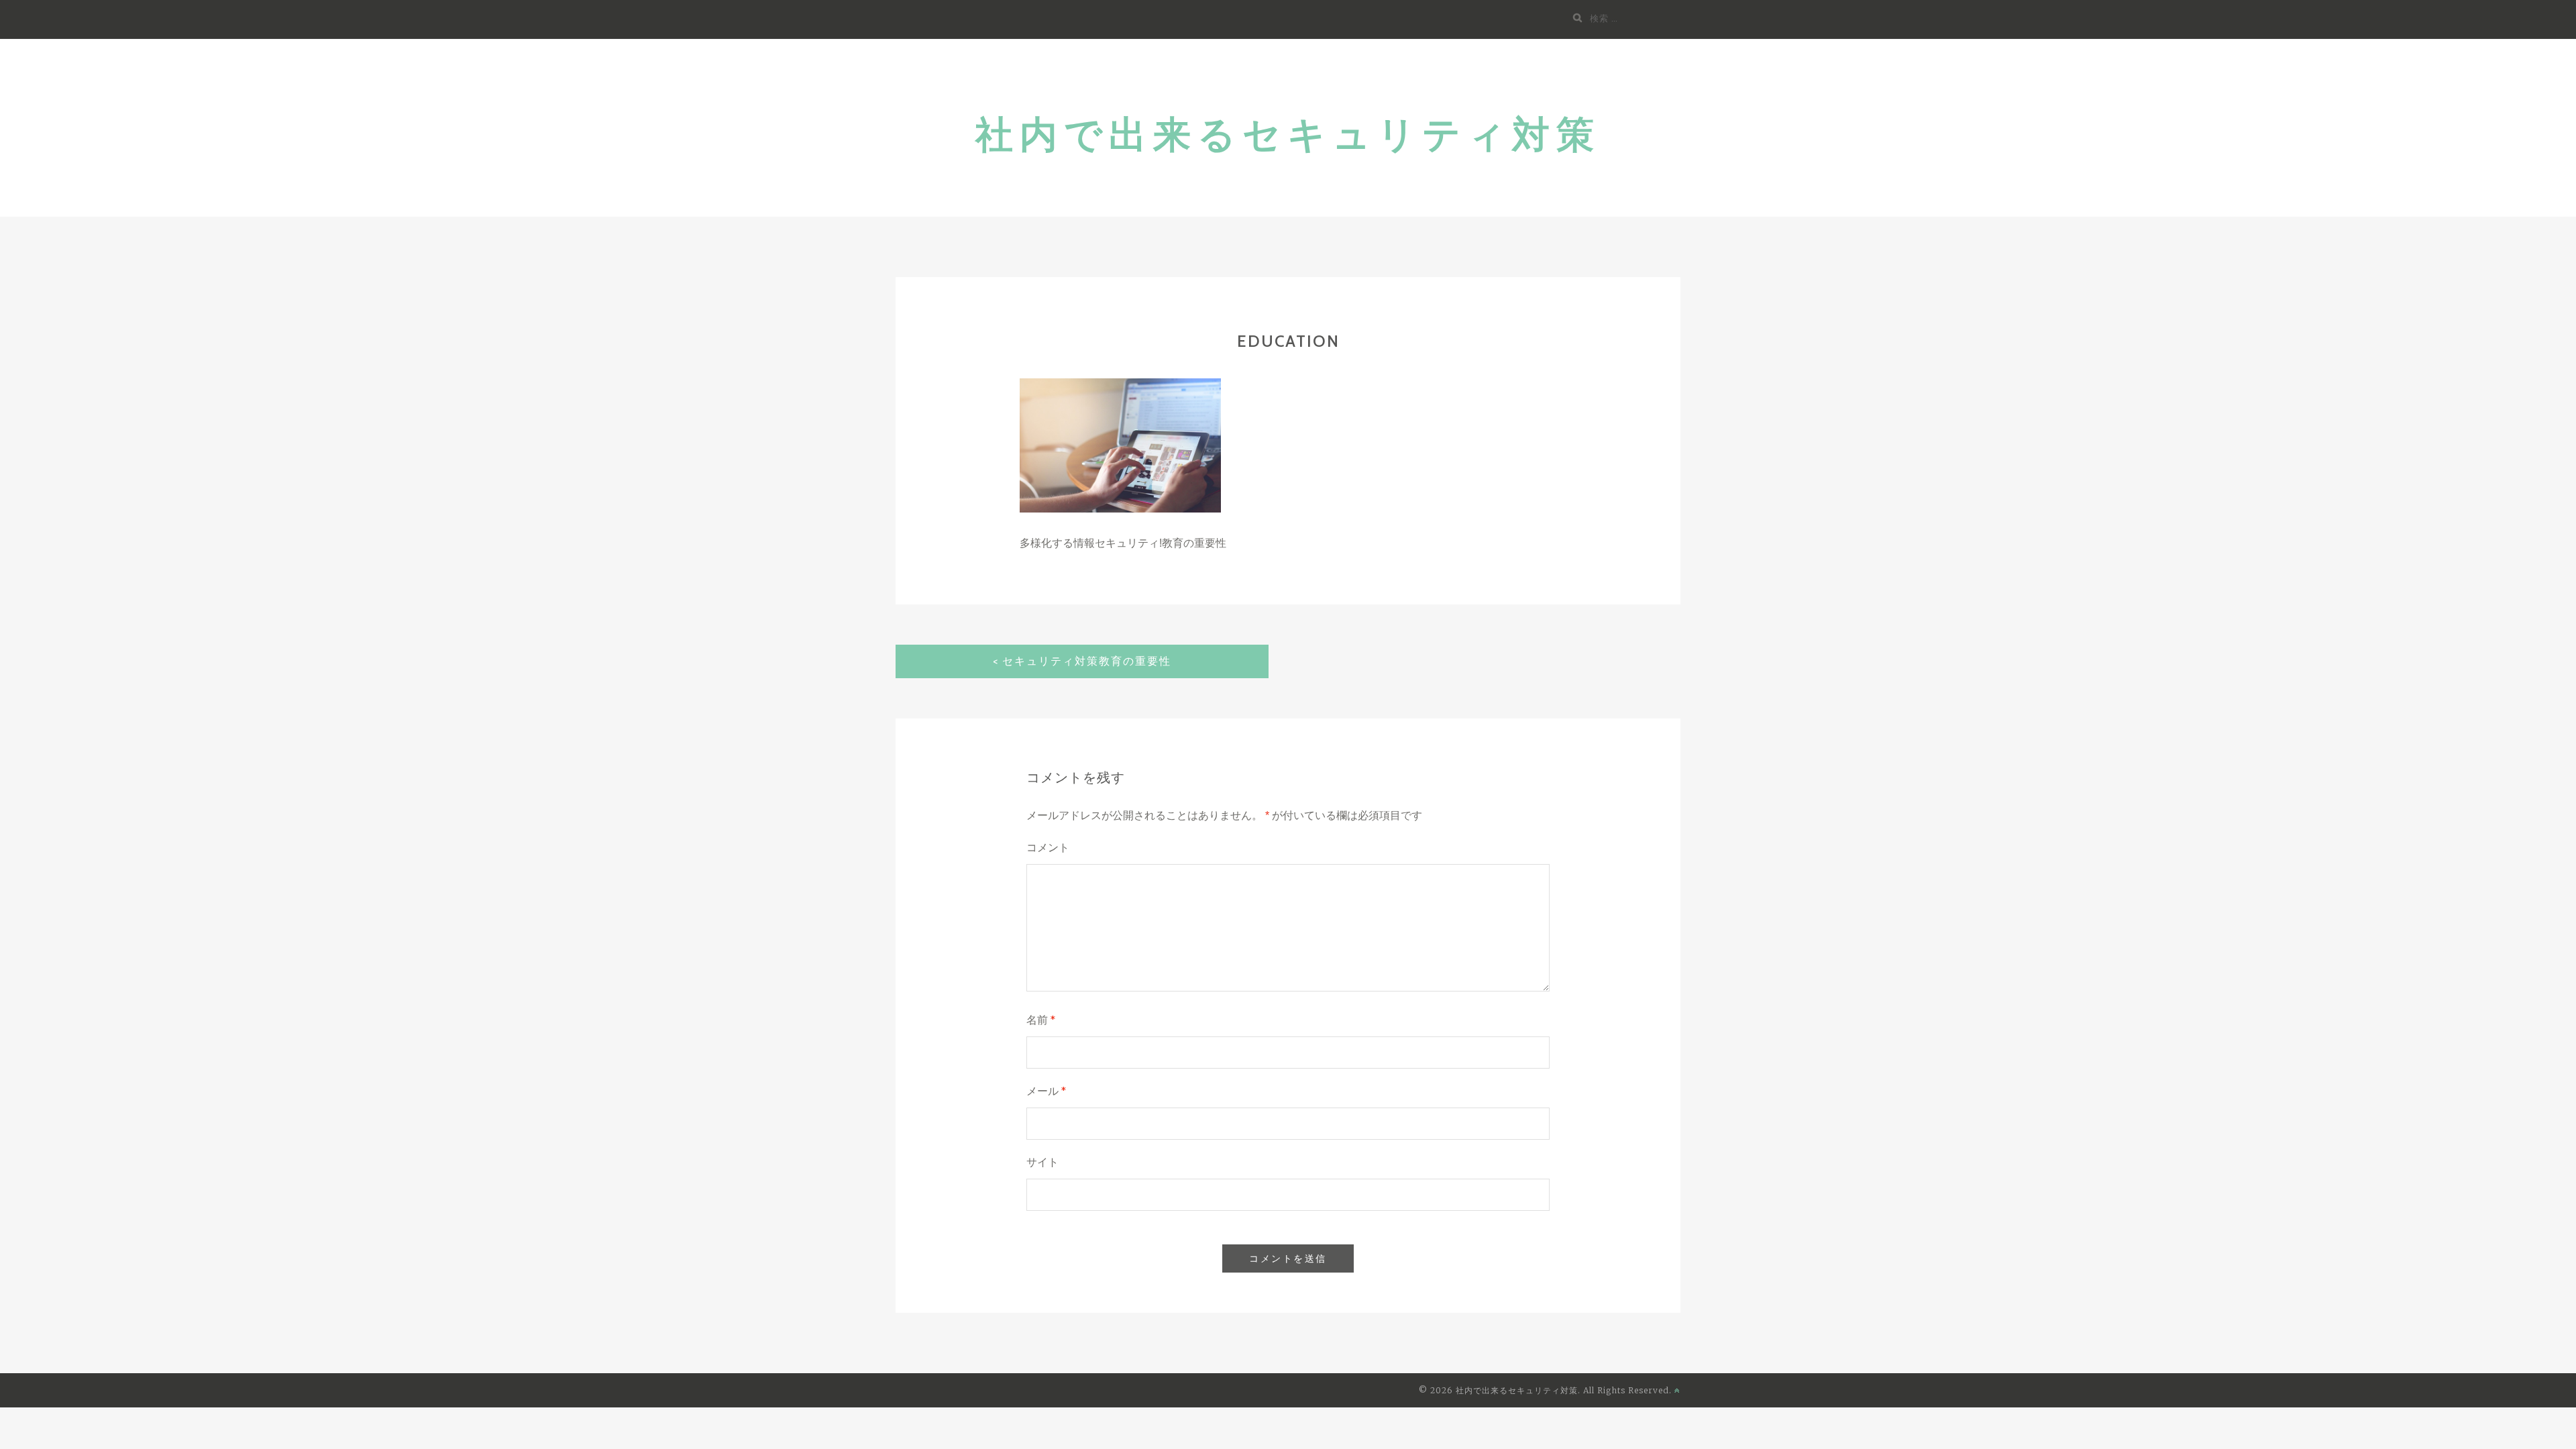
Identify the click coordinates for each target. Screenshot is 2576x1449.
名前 (1041, 1020)
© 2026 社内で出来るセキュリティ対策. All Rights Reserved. (1547, 1390)
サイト (1042, 1162)
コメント (1048, 848)
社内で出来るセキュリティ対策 (1288, 135)
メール (1046, 1091)
